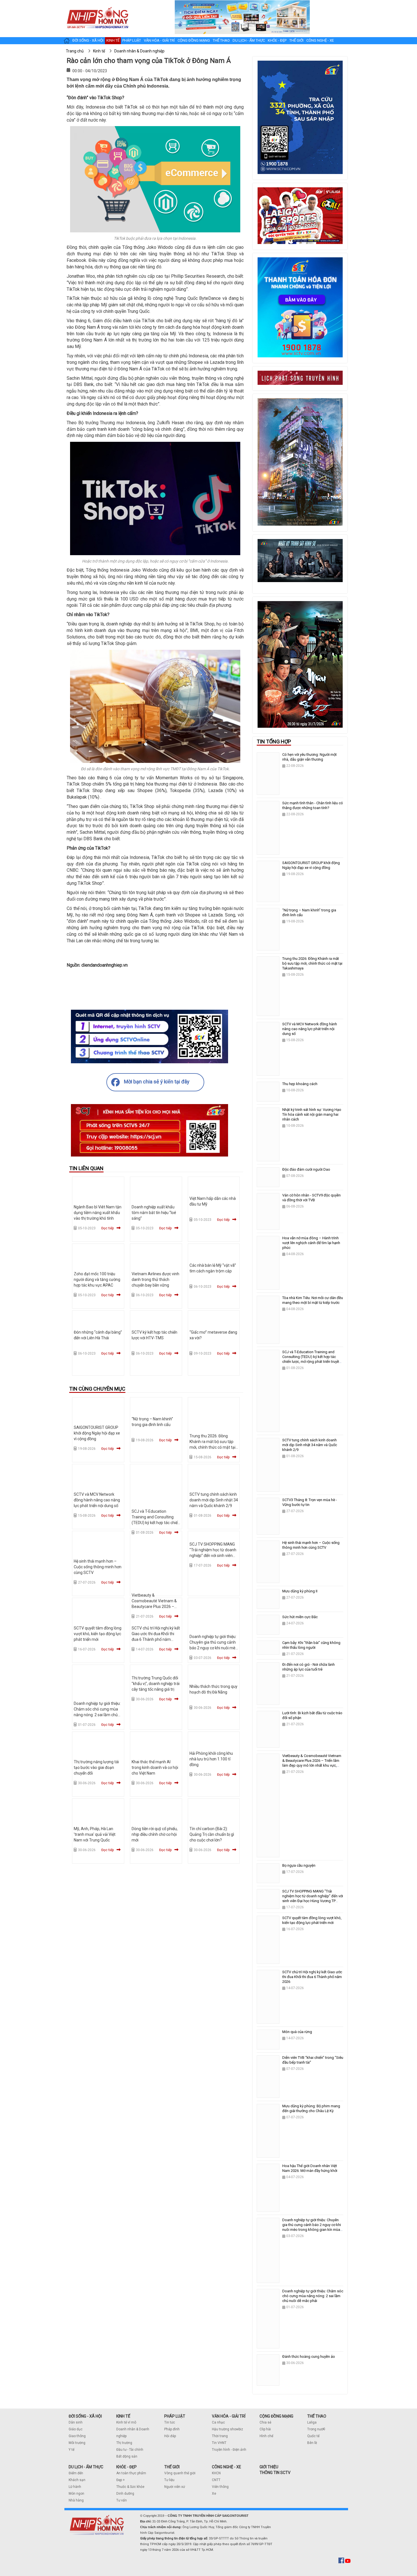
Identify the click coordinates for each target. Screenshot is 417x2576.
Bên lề (312, 2443)
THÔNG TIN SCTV (275, 2473)
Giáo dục (76, 2429)
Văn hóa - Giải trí (159, 40)
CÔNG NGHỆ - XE (227, 2467)
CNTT (216, 2480)
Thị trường (124, 2443)
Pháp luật (132, 40)
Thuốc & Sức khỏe (130, 2487)
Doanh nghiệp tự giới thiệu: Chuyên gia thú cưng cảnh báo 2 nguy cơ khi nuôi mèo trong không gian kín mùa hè (214, 1648)
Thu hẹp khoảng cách (300, 1084)
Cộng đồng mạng (194, 40)
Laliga (312, 2422)
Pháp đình (172, 2429)
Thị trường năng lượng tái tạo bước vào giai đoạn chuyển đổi (96, 1767)
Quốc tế (313, 2436)
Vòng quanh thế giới (180, 2473)
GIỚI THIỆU (269, 2467)
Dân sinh (76, 2422)
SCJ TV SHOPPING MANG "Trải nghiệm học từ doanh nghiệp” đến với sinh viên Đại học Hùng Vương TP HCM (213, 1556)
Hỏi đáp (170, 2436)
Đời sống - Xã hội (88, 40)
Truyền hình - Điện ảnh (229, 2450)
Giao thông (77, 2436)
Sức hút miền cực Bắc (300, 1617)
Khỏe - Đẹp (277, 40)
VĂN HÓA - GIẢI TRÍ (229, 2416)
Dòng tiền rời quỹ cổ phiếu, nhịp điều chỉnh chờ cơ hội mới (155, 1834)
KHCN (216, 2473)
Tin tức (170, 2422)
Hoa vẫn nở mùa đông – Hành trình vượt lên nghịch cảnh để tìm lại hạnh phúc (311, 1243)
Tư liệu (169, 2480)
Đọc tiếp (108, 1228)
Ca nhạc (218, 2422)
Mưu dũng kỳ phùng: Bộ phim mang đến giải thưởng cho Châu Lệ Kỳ (311, 2108)
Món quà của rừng (297, 2032)
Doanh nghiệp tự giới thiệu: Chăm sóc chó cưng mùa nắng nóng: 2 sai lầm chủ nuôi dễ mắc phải (313, 2296)
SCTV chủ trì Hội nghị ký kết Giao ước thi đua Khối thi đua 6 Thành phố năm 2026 (312, 1977)
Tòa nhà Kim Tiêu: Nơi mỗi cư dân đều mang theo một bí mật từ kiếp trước (313, 1300)
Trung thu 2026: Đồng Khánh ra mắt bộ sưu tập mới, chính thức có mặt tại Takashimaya (312, 963)
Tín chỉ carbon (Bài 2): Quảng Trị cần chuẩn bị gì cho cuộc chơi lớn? (212, 1834)
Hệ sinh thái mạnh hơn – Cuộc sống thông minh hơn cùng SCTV (98, 1567)
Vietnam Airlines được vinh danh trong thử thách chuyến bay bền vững (155, 1279)
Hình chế (266, 2436)
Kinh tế (113, 40)
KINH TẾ (123, 2416)
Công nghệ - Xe (320, 40)
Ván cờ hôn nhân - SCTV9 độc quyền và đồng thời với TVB (311, 1198)
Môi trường (77, 2443)
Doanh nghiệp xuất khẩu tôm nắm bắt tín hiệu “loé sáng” (154, 1213)
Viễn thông (220, 2487)
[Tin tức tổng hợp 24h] (97, 6)
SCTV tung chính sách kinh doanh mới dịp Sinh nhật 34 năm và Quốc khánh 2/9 (214, 1500)
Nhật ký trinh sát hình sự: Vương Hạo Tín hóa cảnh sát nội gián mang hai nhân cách (312, 1114)
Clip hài (265, 2429)
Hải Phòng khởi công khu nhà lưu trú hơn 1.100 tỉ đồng (211, 1759)
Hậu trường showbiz (228, 2429)
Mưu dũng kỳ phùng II (300, 1591)
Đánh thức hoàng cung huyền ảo (309, 2357)
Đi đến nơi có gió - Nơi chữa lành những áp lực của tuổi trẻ (308, 1667)
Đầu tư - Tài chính (130, 2450)
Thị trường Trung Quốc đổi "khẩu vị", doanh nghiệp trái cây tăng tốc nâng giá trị (156, 1684)
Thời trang (220, 2436)
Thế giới (296, 40)
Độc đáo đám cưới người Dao (306, 1169)
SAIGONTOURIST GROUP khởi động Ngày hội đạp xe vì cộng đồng (97, 1433)
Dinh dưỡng (125, 2494)
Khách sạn (77, 2480)
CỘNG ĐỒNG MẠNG (276, 2416)
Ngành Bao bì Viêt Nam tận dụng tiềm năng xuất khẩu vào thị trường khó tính (98, 1213)
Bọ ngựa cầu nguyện (299, 1865)
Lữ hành (75, 2487)
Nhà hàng (76, 2500)
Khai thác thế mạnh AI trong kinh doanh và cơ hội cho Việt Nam (155, 1767)
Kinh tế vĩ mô (126, 2422)
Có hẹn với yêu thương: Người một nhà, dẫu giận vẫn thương (309, 757)
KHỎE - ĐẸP (127, 2467)
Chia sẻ (265, 2422)
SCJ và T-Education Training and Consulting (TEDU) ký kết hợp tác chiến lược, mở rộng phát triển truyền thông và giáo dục (156, 1523)
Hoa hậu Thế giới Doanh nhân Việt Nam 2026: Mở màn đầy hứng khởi (310, 2168)
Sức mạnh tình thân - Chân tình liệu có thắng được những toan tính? (313, 805)
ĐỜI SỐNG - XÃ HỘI (85, 2416)
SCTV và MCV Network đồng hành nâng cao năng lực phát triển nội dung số (97, 1500)
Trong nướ (315, 2429)
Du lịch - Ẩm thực (249, 40)
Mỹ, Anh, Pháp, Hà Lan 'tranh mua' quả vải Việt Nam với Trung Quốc (95, 1834)
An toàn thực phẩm (131, 2473)
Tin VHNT (219, 2443)
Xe (214, 2494)
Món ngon (76, 2494)
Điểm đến (76, 2473)
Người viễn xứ (175, 2487)
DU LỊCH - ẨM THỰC (86, 2467)
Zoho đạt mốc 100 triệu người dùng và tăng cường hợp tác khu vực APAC (97, 1279)
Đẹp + (121, 2480)
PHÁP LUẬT (175, 2416)
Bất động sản (127, 2456)
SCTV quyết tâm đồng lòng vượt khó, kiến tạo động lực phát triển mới (98, 1634)
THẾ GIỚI (172, 2467)
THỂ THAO (317, 2416)
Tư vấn (122, 2500)
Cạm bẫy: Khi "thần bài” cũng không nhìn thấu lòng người (311, 1645)
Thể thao (221, 40)
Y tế (71, 2450)
